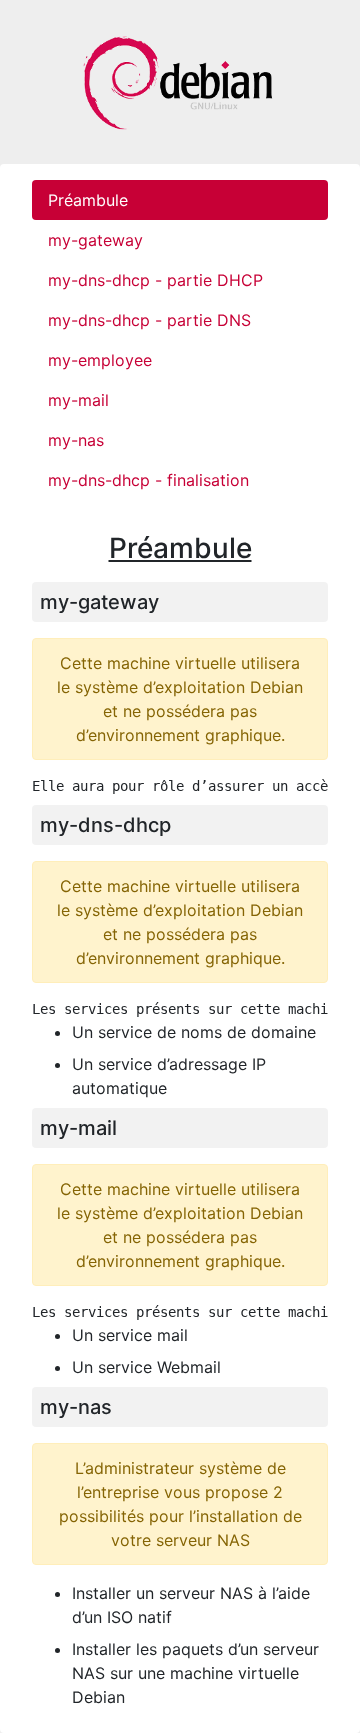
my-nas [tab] (76, 440)
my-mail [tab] (78, 400)
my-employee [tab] (100, 360)
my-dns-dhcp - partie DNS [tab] (149, 320)
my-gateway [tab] (95, 240)
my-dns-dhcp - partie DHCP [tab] (155, 280)
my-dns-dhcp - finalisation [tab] (148, 480)
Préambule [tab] (88, 200)
